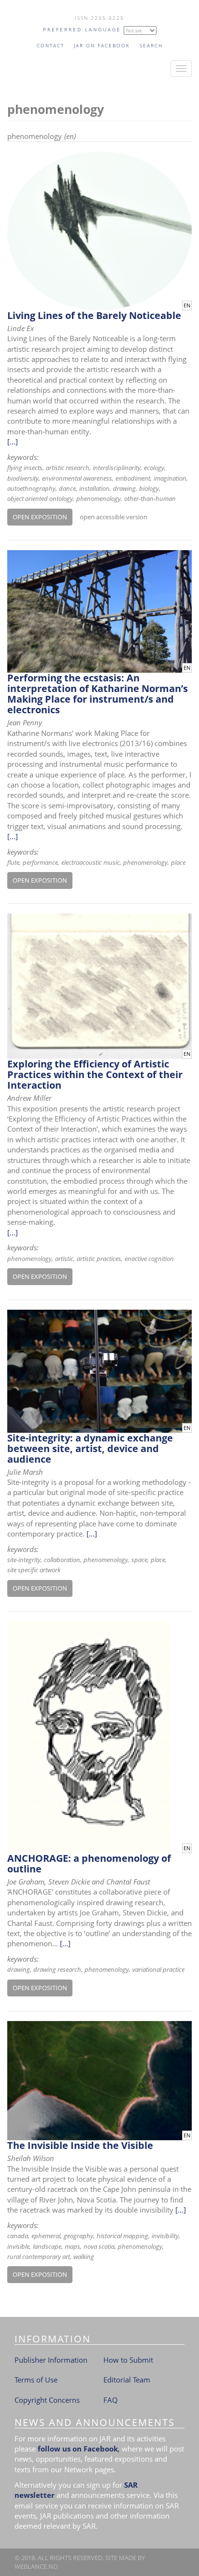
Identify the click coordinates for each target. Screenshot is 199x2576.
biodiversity (23, 478)
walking (84, 2257)
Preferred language (82, 29)
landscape (47, 2246)
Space (139, 1560)
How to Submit (128, 2360)
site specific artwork (34, 1570)
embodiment (133, 478)
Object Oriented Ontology (40, 499)
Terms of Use (36, 2380)
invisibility (165, 2236)
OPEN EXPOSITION (40, 517)
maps (72, 2246)
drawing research (57, 1969)
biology (149, 488)
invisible (18, 2246)
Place (178, 862)
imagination (170, 478)
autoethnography (31, 488)
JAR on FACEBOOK (102, 45)
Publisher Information (51, 2360)
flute (13, 862)
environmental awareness (77, 478)
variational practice (158, 1969)
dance (67, 488)
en (187, 305)
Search (151, 45)
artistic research (68, 468)
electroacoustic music (91, 862)
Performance (40, 862)
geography (78, 2236)
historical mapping (122, 2236)
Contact (50, 45)
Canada (18, 2236)
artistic (64, 1259)
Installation (94, 488)
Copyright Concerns (47, 2400)
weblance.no (36, 2566)
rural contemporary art (39, 2257)
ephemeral (46, 2236)
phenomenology (99, 499)
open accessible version (114, 517)
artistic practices (99, 1259)
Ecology (154, 468)
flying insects (25, 468)
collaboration (62, 1560)
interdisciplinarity (117, 468)
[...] (13, 442)
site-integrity (24, 1560)
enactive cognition (149, 1259)
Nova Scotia (99, 2246)
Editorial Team (127, 2380)
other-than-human (150, 499)
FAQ (111, 2400)
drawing (124, 488)
